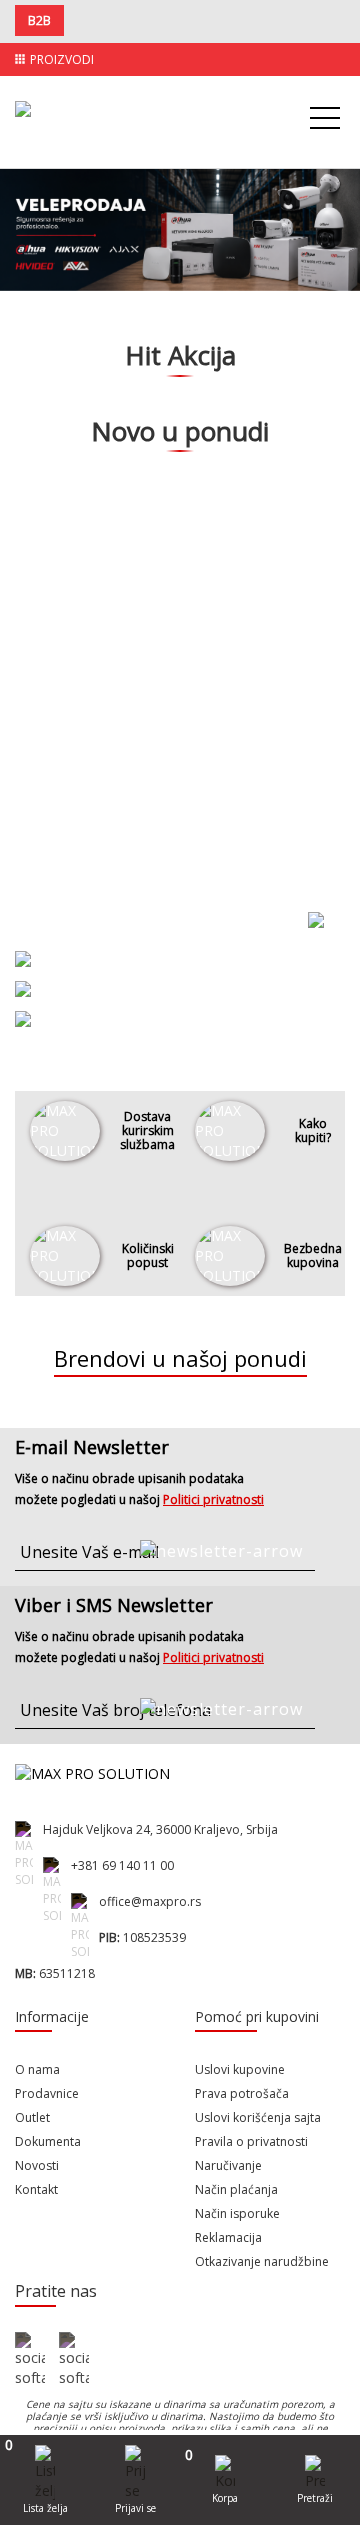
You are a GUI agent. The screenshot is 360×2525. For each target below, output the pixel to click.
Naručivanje (228, 2165)
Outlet (32, 2117)
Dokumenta (48, 2141)
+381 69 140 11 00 (122, 1865)
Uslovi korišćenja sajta (258, 2117)
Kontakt (36, 2189)
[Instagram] (74, 2360)
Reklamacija (228, 2237)
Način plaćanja (236, 2189)
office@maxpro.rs (150, 1901)
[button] (26, 249)
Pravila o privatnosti (251, 2141)
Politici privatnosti (213, 1499)
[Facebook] (30, 2360)
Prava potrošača (242, 2093)
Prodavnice (47, 2093)
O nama (37, 2069)
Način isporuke (237, 2213)
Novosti (37, 2165)
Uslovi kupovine (240, 2069)
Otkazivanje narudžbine (262, 2261)
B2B (39, 20)
